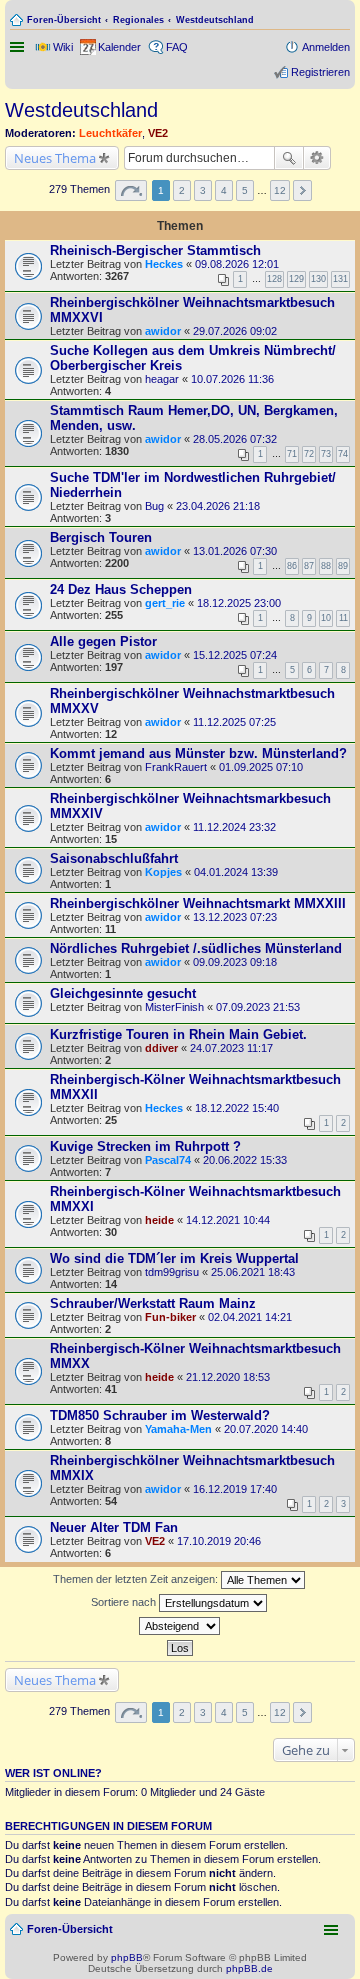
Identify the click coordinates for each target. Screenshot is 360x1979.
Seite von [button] (131, 190)
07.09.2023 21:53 (258, 1007)
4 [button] (224, 190)
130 (318, 279)
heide (159, 1220)
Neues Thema (55, 158)
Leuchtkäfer (110, 133)
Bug (154, 506)
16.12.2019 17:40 (235, 1489)
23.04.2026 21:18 (218, 506)
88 (326, 566)
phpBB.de (249, 1968)
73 (326, 454)
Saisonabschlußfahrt (114, 858)
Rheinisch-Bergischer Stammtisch (155, 250)
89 (343, 566)
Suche (289, 158)
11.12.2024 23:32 (234, 827)
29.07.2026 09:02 (235, 331)
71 (292, 454)
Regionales (138, 20)
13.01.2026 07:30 (235, 551)
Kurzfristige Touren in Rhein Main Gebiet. (178, 1034)
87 (309, 566)
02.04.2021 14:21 (250, 1317)
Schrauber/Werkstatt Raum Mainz (153, 1303)
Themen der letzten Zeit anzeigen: (137, 1579)
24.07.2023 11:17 (231, 1048)
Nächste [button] (302, 190)
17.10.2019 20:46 (219, 1541)
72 (309, 454)
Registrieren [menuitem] (320, 72)
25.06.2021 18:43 (253, 1272)
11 (343, 618)
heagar (162, 379)
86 (292, 566)
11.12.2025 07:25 (234, 722)
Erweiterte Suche (317, 158)
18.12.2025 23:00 (239, 603)
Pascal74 (168, 1160)
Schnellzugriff (19, 47)
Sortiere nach (125, 1602)
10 (326, 618)
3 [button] (203, 190)
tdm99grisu (172, 1272)
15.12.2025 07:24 (235, 655)
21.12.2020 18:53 (228, 1377)
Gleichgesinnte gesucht (123, 993)
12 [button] (280, 190)
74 (343, 454)
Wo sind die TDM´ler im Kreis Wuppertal (174, 1258)
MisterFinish (174, 1007)
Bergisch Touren (101, 537)
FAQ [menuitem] (177, 47)
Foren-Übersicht (64, 20)
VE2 (158, 133)
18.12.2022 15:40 (237, 1108)
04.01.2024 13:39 (236, 872)
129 (296, 279)
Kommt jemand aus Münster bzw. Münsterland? (198, 753)
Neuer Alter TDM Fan (114, 1527)
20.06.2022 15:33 (245, 1160)
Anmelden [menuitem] (326, 47)
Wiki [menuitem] (63, 47)
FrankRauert (176, 767)
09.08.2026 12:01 (237, 264)
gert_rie (165, 603)
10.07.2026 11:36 (232, 379)
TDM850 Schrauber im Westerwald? (160, 1415)
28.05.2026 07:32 (235, 439)
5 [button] (245, 190)
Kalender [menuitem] (119, 47)
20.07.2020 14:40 (266, 1429)
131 (340, 279)
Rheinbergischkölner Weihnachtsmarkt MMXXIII (198, 903)
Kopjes (163, 872)
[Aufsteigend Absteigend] (180, 1626)
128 (274, 279)
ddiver (161, 1048)
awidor (163, 331)
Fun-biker (170, 1317)
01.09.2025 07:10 (261, 767)
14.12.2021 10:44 (228, 1220)
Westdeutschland (215, 20)
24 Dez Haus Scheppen (121, 589)
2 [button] (182, 190)
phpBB (127, 1957)
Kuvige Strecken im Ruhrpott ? (145, 1146)
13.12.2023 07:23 (235, 917)
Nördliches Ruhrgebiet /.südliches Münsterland (196, 948)
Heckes (164, 264)
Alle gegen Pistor (103, 641)
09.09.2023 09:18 (235, 962)
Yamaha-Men (178, 1429)
